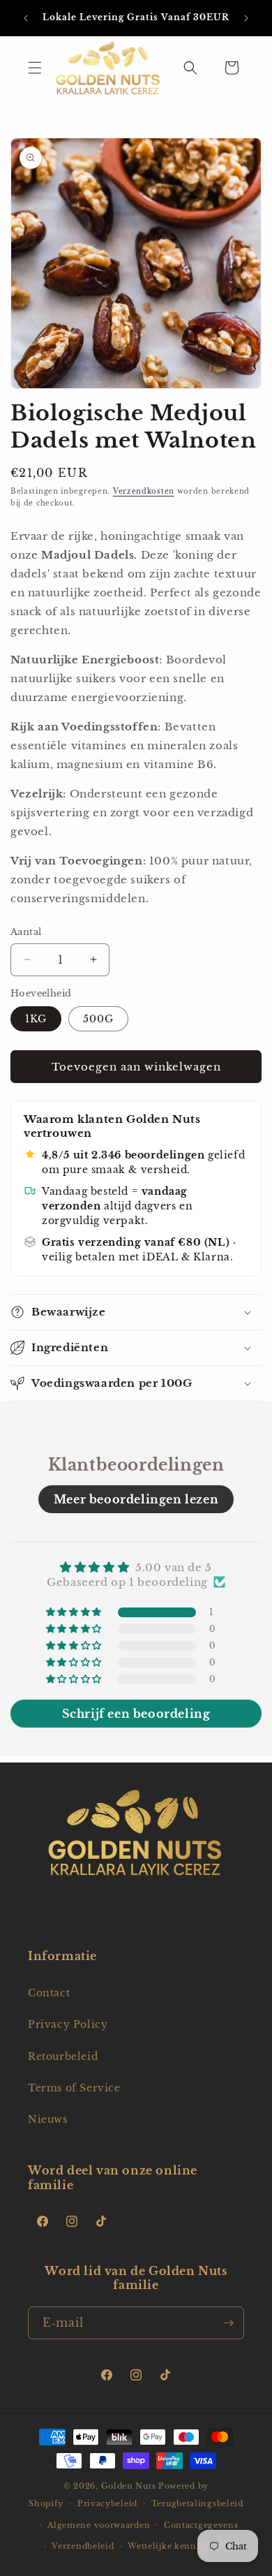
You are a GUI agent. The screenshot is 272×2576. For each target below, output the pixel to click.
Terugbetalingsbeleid (197, 2503)
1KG (36, 1019)
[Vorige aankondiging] (26, 18)
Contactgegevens (201, 2525)
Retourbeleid (63, 2056)
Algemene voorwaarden (99, 2525)
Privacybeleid (107, 2503)
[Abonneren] (228, 2323)
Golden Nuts (129, 2486)
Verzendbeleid (83, 2546)
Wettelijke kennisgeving (181, 2546)
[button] (35, 68)
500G (98, 1019)
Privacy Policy (68, 2024)
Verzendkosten (144, 491)
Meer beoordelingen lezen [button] (136, 1499)
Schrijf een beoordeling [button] (136, 1714)
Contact (49, 1993)
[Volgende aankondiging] (246, 18)
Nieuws (48, 2119)
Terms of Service (74, 2088)
